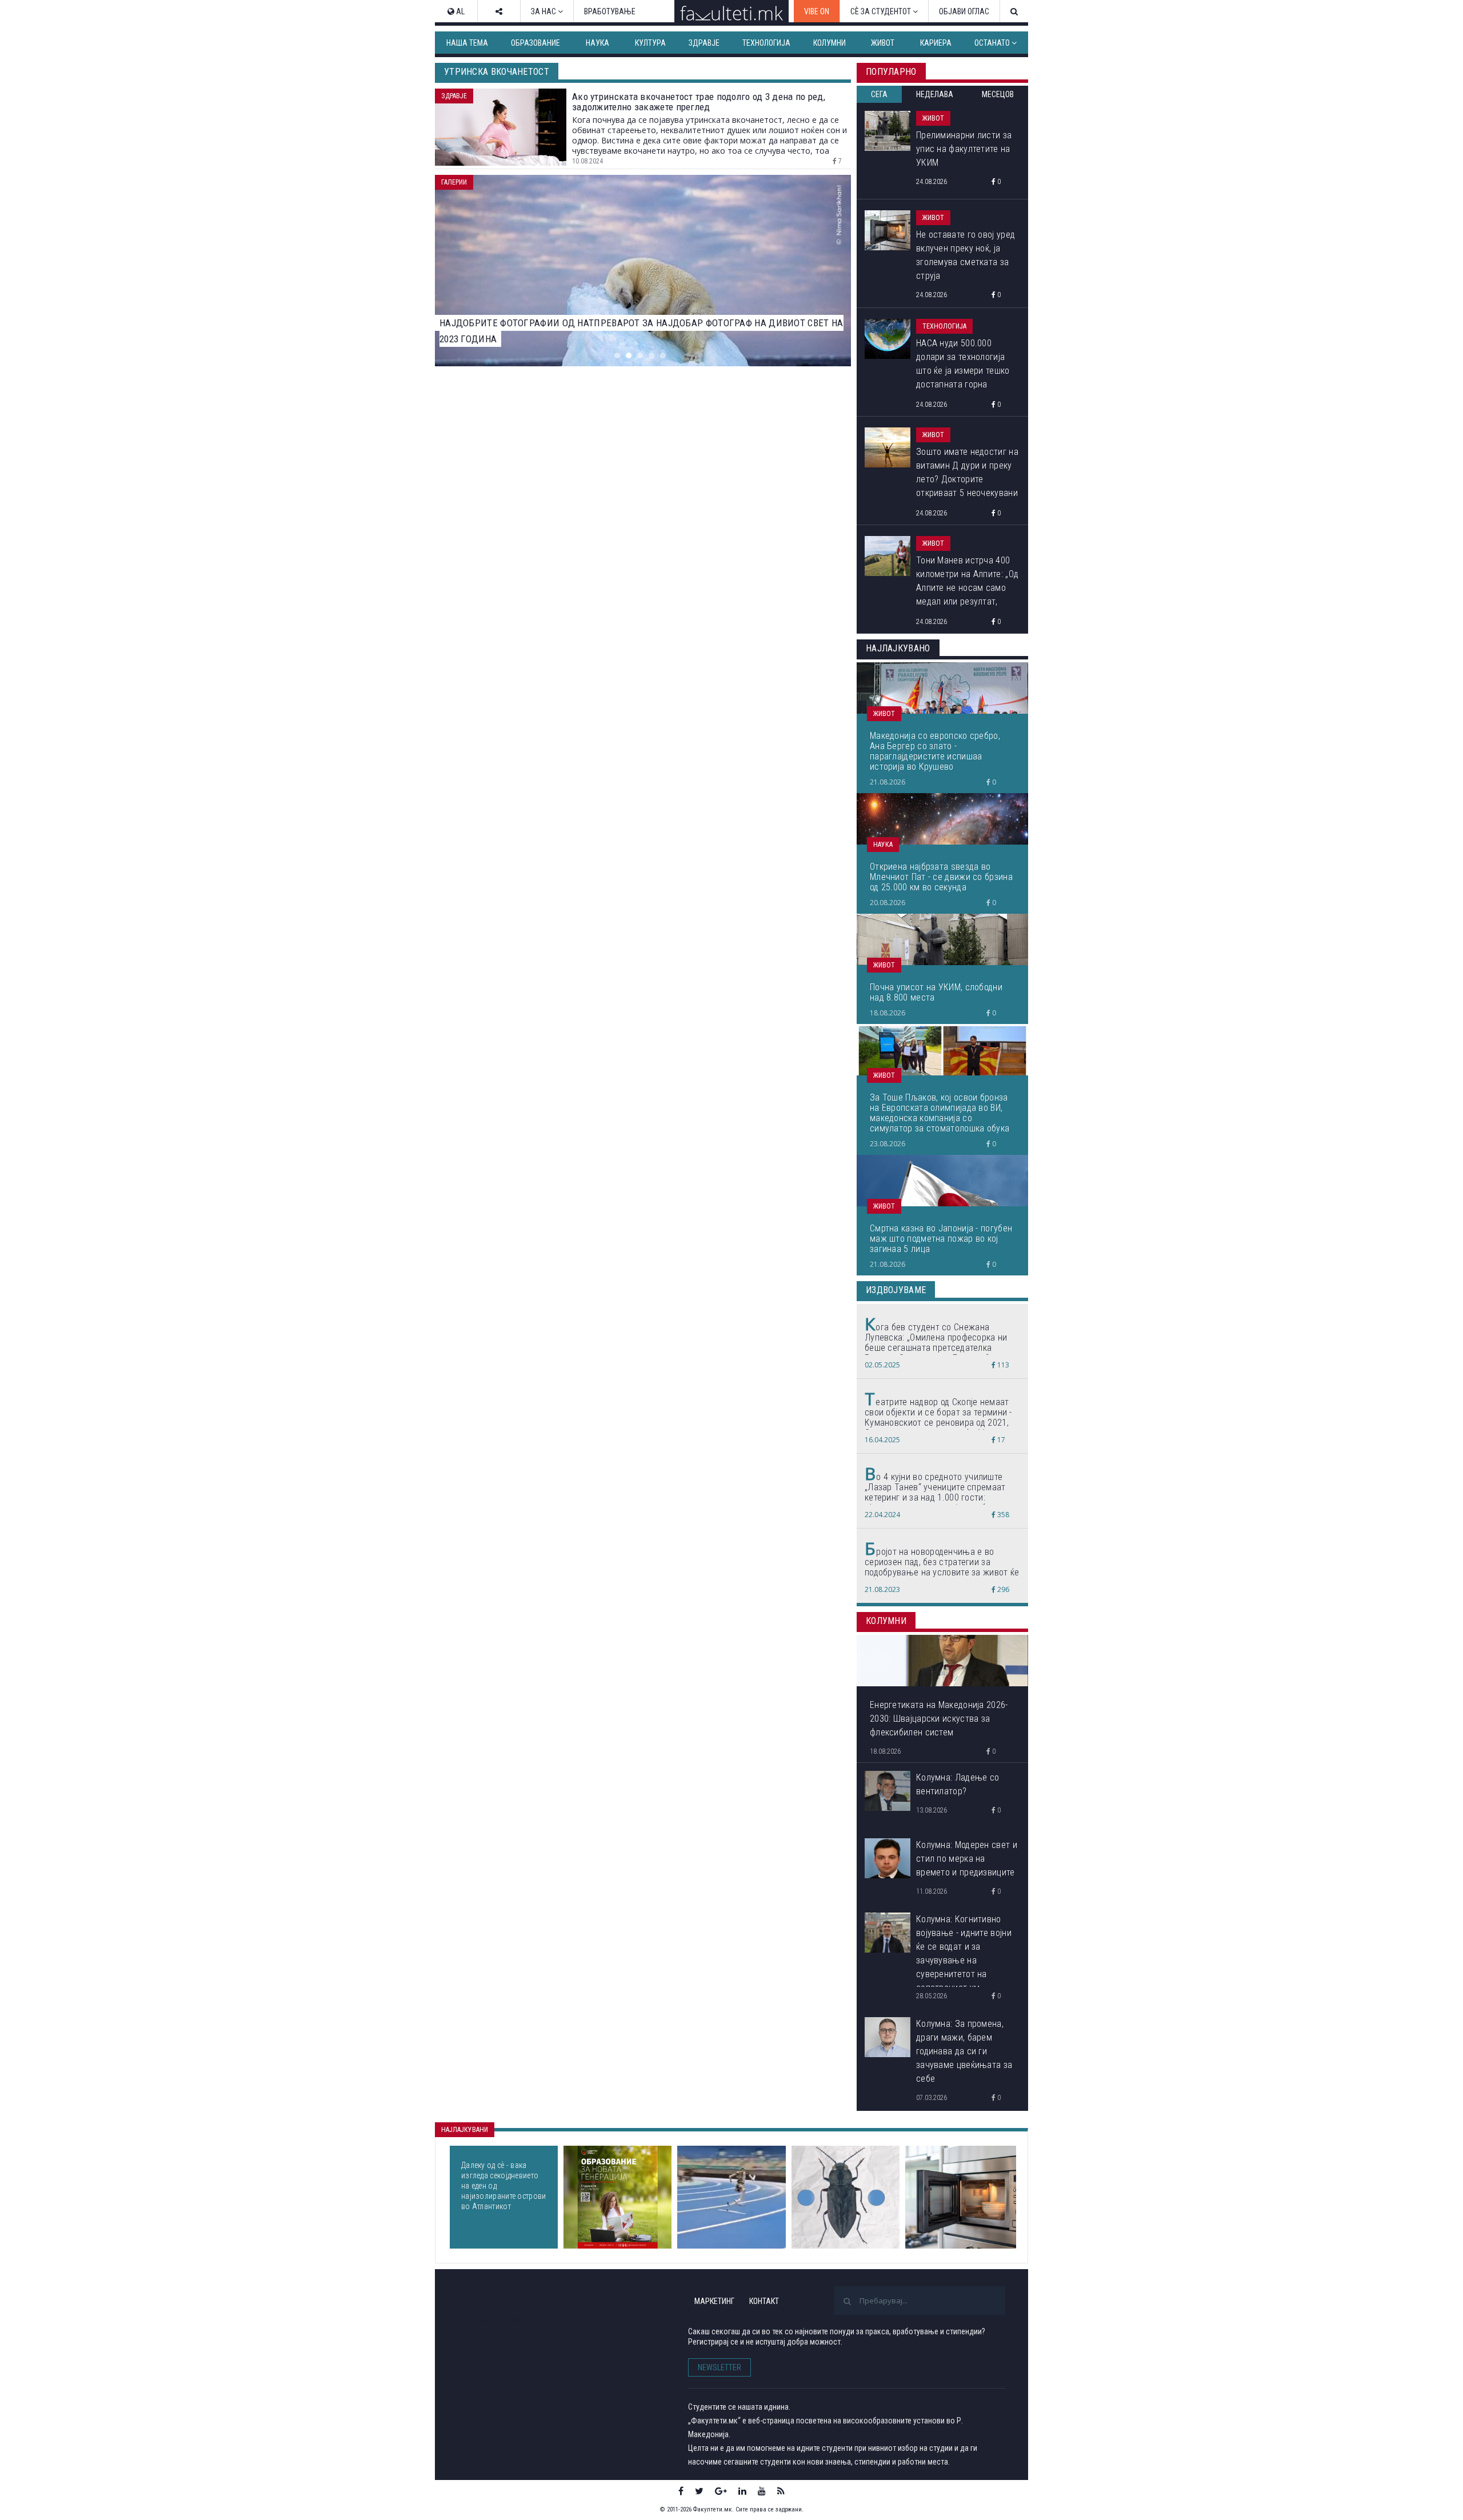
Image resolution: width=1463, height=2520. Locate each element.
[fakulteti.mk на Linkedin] (742, 2491)
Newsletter (719, 2367)
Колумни (830, 43)
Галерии (454, 182)
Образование (535, 43)
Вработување (610, 11)
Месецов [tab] (998, 94)
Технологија (766, 43)
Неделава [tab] (935, 94)
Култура (650, 43)
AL (459, 11)
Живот (883, 43)
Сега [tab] (879, 94)
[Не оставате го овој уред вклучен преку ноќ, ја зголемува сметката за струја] (961, 2197)
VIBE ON (817, 11)
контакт (764, 2301)
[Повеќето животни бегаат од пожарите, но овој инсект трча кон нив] (846, 2197)
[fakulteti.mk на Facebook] (681, 2491)
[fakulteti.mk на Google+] (721, 2491)
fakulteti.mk (502, 2320)
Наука (597, 43)
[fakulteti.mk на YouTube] (762, 2491)
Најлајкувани (465, 2130)
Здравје (704, 43)
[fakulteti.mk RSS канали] (781, 2491)
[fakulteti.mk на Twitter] (699, 2491)
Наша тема (467, 43)
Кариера (936, 43)
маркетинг (714, 2301)
